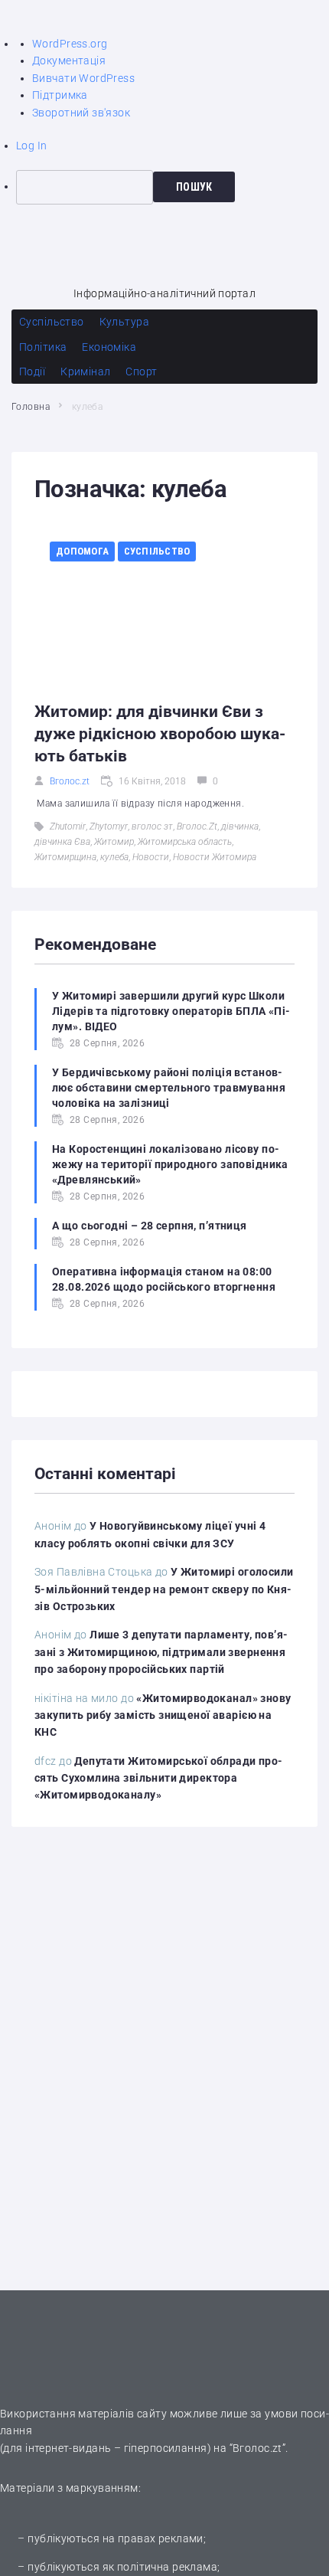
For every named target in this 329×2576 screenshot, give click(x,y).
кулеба (114, 857)
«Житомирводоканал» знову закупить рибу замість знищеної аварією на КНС (163, 1715)
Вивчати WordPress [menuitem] (83, 78)
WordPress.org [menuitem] (70, 44)
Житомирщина (65, 857)
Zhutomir (68, 826)
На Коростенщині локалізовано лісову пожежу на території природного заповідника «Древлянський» (170, 1164)
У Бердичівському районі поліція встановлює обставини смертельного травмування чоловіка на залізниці (169, 1088)
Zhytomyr (109, 826)
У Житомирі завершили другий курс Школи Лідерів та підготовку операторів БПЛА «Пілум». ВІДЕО (171, 1011)
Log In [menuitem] (32, 146)
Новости (151, 857)
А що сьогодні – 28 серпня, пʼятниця (150, 1226)
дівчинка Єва (62, 842)
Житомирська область (185, 842)
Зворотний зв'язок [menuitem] (81, 113)
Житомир (114, 842)
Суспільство (157, 551)
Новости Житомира (215, 857)
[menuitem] (173, 187)
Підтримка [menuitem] (60, 95)
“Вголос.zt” (258, 2448)
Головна (31, 407)
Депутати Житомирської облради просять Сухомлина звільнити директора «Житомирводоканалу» (158, 1778)
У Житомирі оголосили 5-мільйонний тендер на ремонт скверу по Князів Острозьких (164, 1589)
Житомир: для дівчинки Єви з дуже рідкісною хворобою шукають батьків (160, 733)
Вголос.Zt (197, 826)
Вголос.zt (70, 781)
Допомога (82, 551)
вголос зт (152, 826)
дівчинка (240, 826)
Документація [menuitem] (69, 61)
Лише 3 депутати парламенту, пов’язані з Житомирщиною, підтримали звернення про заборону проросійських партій (161, 1652)
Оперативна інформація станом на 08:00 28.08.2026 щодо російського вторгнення (164, 1279)
